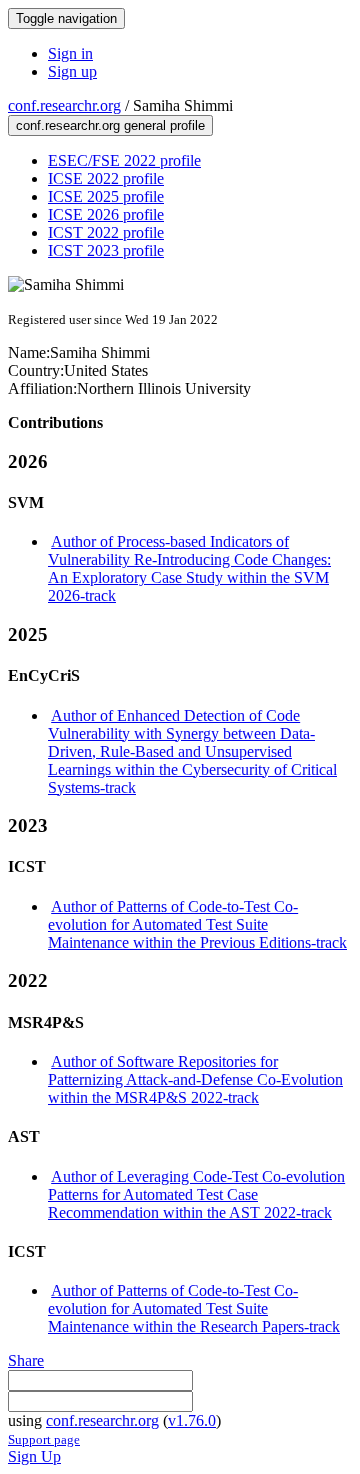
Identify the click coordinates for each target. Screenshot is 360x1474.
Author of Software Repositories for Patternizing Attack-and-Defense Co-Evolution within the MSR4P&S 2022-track (195, 1079)
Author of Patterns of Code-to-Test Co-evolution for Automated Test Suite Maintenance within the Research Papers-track (194, 1308)
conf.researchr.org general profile (110, 125)
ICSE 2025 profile (106, 196)
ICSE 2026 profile (106, 214)
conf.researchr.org (64, 105)
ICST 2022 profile (106, 232)
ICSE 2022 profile (106, 178)
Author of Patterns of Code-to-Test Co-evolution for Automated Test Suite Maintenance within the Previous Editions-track (197, 924)
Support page (44, 1439)
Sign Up (34, 1456)
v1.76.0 (192, 1420)
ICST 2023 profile (106, 250)
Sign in (70, 53)
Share (26, 1360)
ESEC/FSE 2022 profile (124, 160)
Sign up (72, 71)
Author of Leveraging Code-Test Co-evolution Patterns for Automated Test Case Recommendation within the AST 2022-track (196, 1194)
